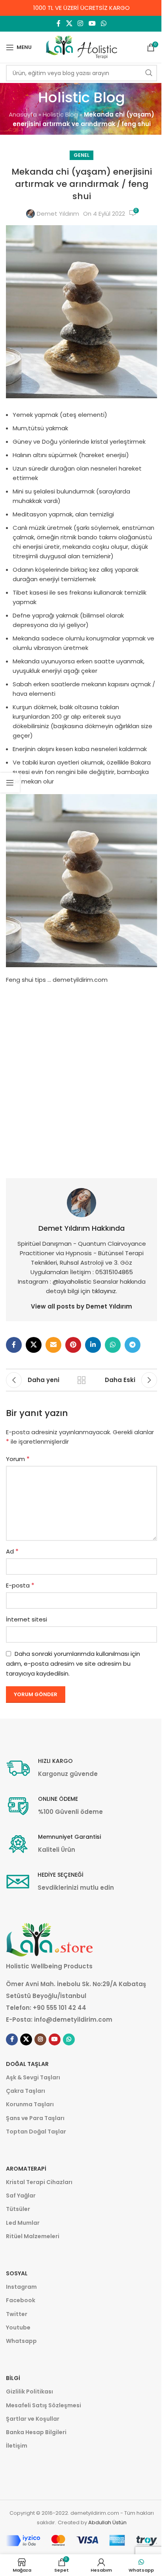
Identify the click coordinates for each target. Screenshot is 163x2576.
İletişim (17, 2446)
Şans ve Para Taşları (35, 2118)
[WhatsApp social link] (103, 24)
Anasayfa (23, 114)
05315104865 (114, 1272)
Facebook (21, 2300)
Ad (12, 1551)
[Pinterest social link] (73, 1345)
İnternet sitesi (27, 1619)
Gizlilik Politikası (29, 2391)
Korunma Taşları (30, 2104)
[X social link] (69, 24)
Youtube (18, 2327)
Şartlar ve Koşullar (33, 2419)
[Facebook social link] (59, 24)
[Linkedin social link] (93, 1345)
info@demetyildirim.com (73, 2020)
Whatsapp (21, 2341)
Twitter (17, 2314)
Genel (81, 155)
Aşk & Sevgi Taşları (33, 2077)
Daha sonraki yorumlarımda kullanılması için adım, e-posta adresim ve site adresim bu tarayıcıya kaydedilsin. (73, 1664)
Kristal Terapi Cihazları (39, 2182)
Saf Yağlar (21, 2196)
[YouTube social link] (92, 24)
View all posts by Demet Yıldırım (81, 1306)
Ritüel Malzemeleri (33, 2236)
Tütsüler (18, 2209)
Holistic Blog (60, 114)
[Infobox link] (52, 1768)
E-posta (20, 1585)
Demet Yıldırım (58, 214)
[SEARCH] (149, 73)
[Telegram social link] (133, 1345)
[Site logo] (81, 47)
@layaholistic (73, 1281)
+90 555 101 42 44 (60, 2008)
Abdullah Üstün (107, 2522)
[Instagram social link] (81, 24)
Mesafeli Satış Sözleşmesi (44, 2405)
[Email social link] (53, 1345)
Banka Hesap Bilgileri (36, 2432)
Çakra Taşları (26, 2091)
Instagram (21, 2287)
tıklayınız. (104, 1291)
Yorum (18, 1459)
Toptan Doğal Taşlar (36, 2132)
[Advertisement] (81, 1077)
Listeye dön (81, 1380)
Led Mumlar (23, 2223)
